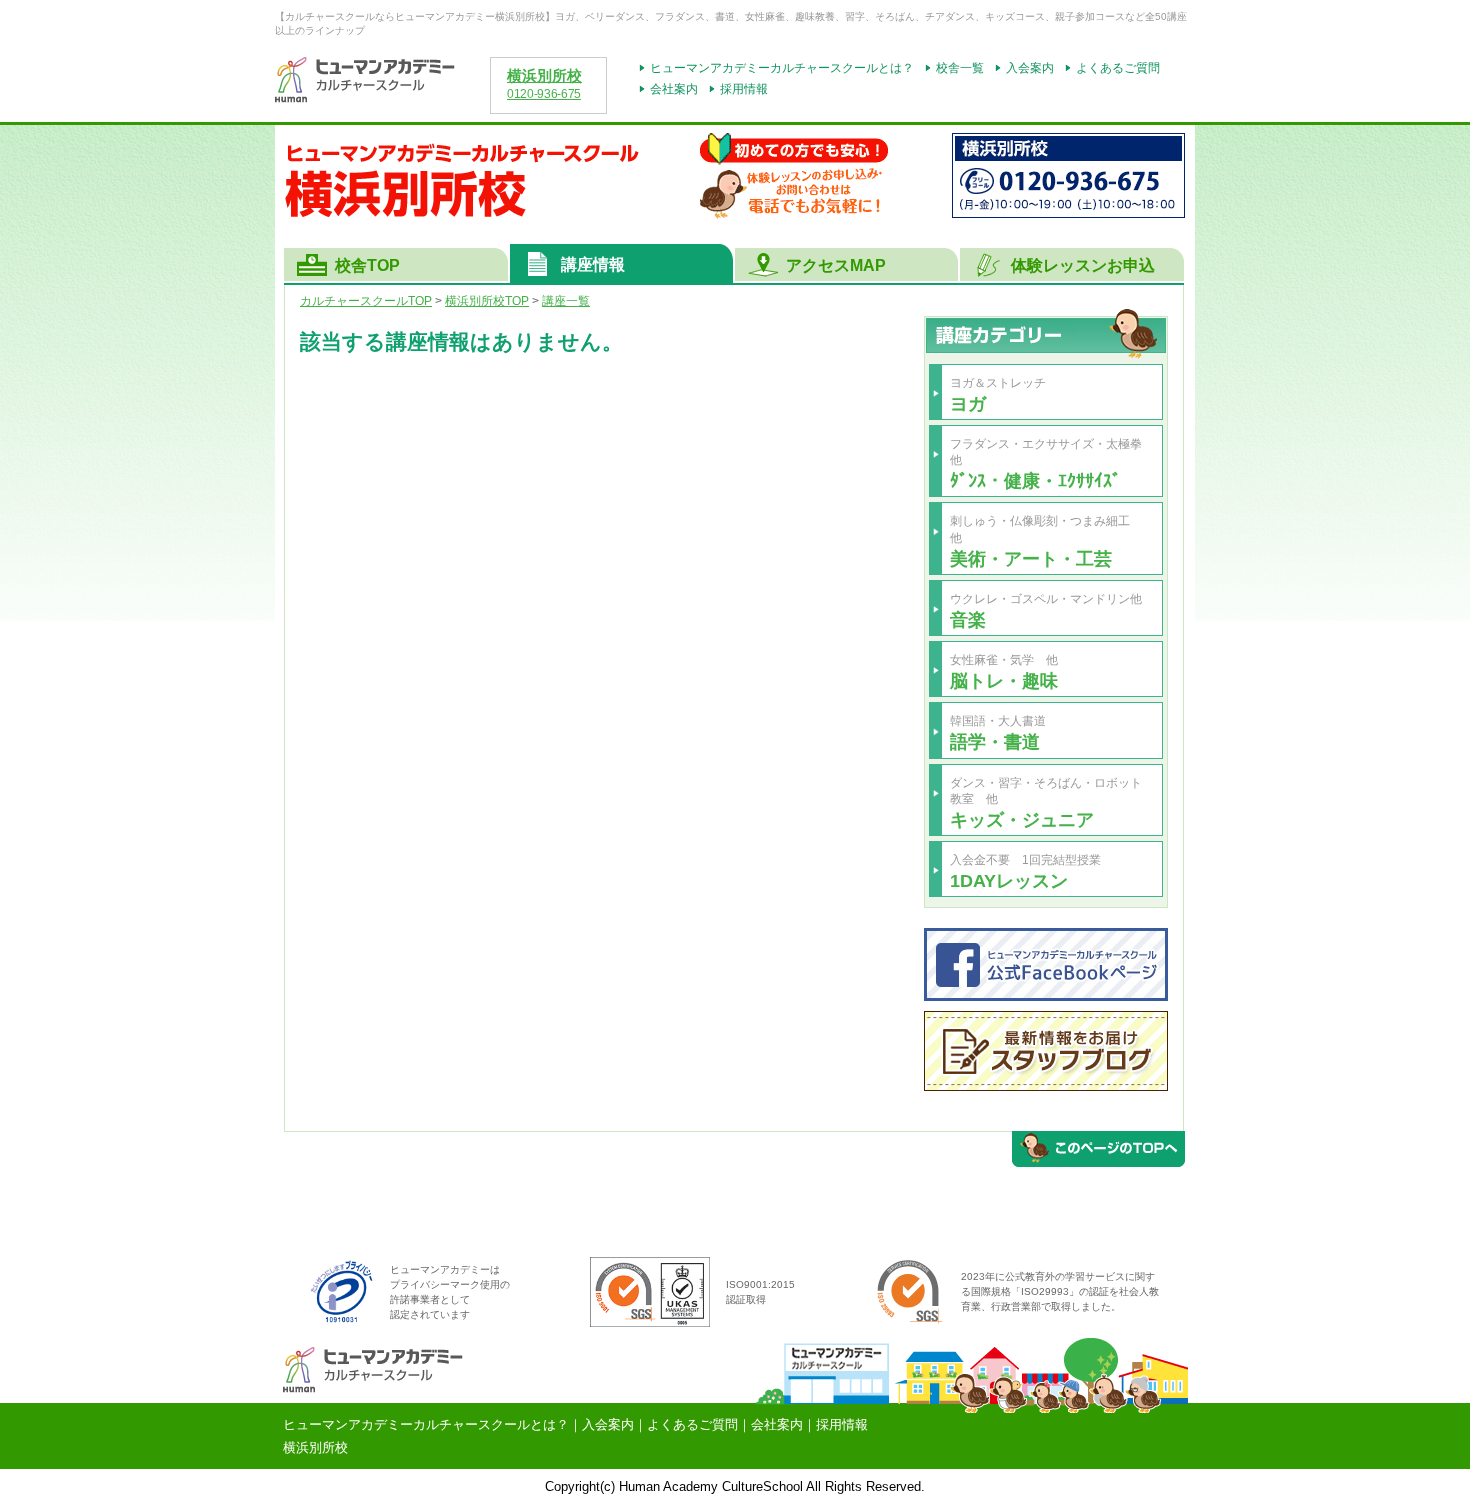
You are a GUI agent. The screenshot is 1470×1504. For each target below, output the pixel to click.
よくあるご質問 (1118, 68)
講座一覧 (566, 301)
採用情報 (744, 89)
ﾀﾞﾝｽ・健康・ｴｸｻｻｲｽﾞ (1035, 480)
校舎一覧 (960, 68)
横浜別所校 (544, 76)
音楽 (968, 619)
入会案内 (1030, 68)
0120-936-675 (544, 94)
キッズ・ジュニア (1022, 819)
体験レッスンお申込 (1083, 265)
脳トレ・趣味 (1004, 680)
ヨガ (968, 403)
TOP (487, 301)
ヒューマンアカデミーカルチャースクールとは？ (782, 68)
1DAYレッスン (1009, 880)
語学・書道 (995, 741)
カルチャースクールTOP (366, 301)
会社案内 (674, 89)
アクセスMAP (836, 265)
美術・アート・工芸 (1031, 558)
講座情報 (593, 264)
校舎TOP (367, 265)
